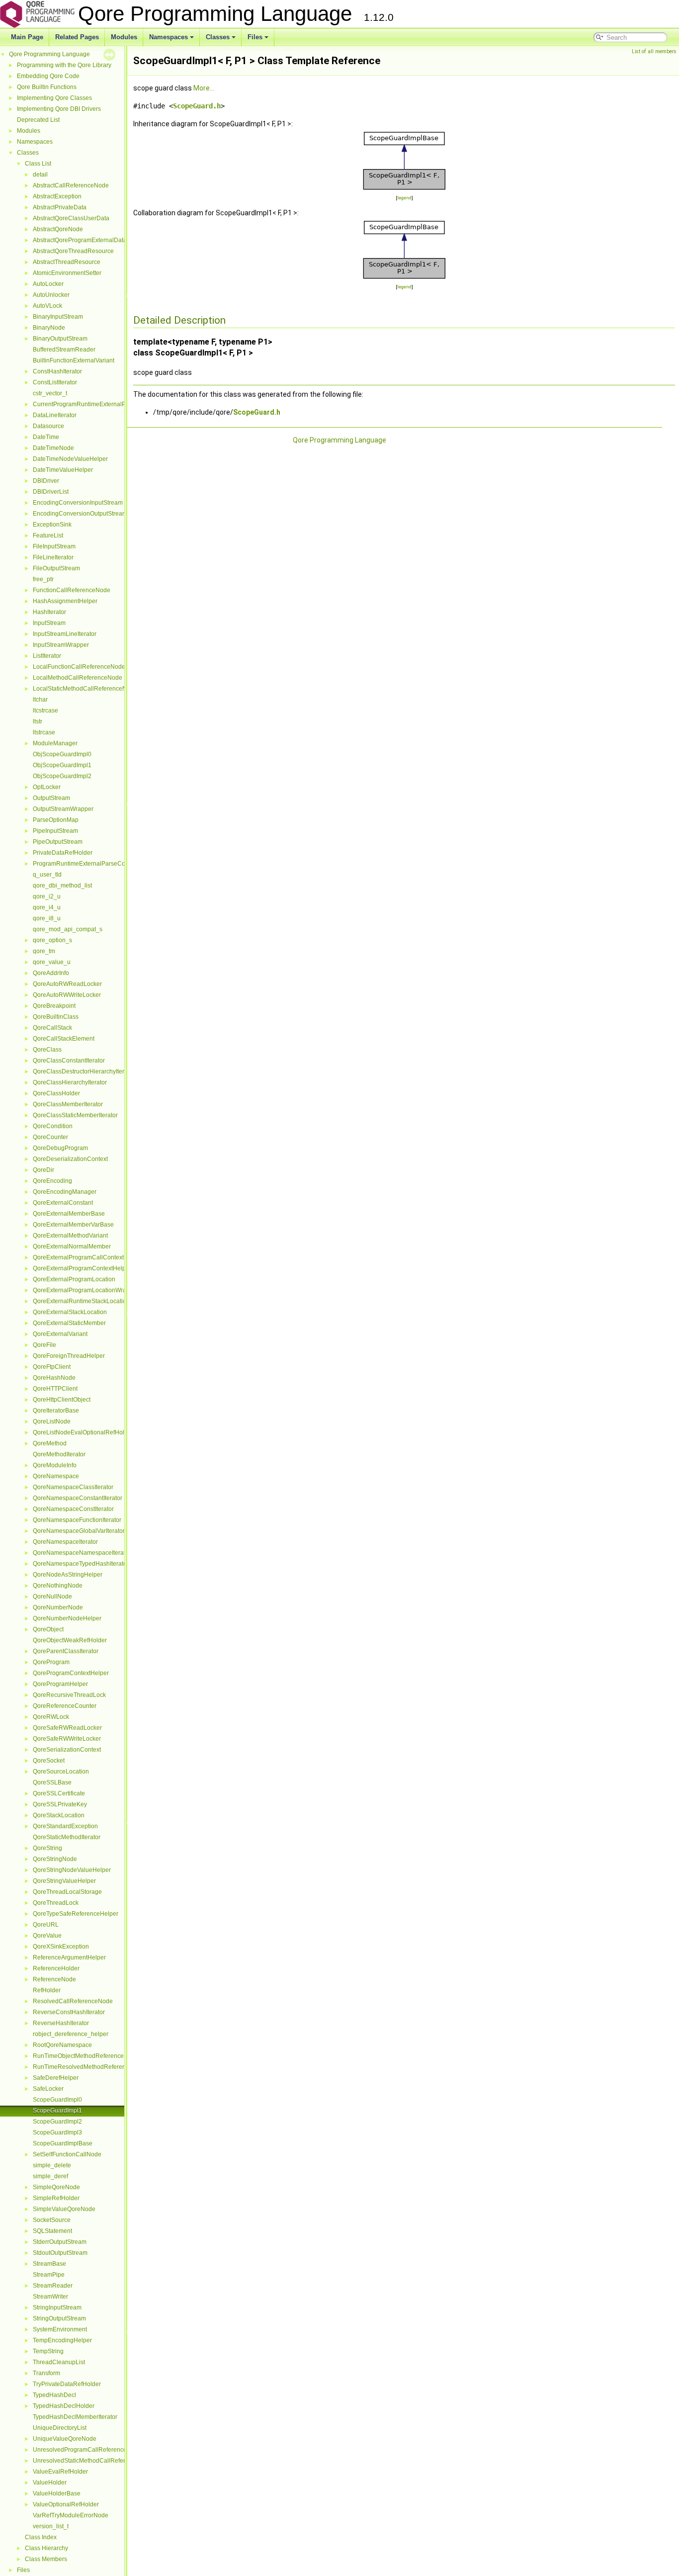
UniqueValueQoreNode (65, 2439)
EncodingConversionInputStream (78, 503)
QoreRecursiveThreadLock (69, 1695)
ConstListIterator (55, 382)
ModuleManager (55, 743)
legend (404, 198)
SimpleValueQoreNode (64, 2209)
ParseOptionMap (56, 820)
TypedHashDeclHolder (64, 2406)
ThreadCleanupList (59, 2362)
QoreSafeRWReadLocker (67, 1728)
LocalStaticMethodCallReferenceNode (85, 689)
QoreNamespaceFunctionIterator (77, 1520)
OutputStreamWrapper (63, 809)
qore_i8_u (47, 918)
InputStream (49, 623)
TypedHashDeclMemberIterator (75, 2417)
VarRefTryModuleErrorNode (71, 2515)
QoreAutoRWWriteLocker (67, 995)
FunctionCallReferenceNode (72, 590)
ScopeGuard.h (197, 106)
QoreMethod (50, 1443)
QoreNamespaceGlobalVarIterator (79, 1531)
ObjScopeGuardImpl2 (62, 776)
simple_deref (50, 2176)
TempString (48, 2351)
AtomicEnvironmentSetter (67, 273)
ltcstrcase (45, 711)
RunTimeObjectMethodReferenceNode (86, 2056)
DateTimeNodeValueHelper (70, 459)
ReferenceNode (54, 1979)
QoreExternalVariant (60, 1334)
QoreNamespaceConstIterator (73, 1509)
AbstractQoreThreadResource (73, 251)
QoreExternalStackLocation (70, 1312)
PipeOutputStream (58, 842)
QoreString (47, 1848)
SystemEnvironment (60, 2329)
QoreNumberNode (58, 1607)
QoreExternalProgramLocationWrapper (86, 1290)
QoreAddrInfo (51, 973)
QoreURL (46, 1925)
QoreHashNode (54, 1378)
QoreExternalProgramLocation (74, 1279)
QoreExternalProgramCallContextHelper (87, 1257)
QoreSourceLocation (61, 1772)
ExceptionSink (52, 525)
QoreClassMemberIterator (68, 1104)
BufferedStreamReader (64, 350)
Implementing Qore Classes (54, 98)
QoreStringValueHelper (64, 1881)
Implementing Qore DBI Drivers (59, 109)
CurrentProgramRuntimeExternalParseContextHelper (105, 404)
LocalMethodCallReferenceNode (78, 678)
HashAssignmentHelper (65, 601)
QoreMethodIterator (59, 1454)
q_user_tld (47, 875)
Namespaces (169, 37)
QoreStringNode (55, 1859)
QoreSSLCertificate (59, 1793)
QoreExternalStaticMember (69, 1323)
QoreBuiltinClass (56, 1017)
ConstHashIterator (57, 371)
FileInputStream (54, 546)
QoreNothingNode (58, 1586)
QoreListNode (52, 1421)
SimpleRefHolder (56, 2198)
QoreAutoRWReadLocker (67, 984)
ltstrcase (44, 732)
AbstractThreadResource (67, 262)
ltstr (38, 721)
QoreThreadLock (56, 1903)
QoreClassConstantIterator (69, 1061)
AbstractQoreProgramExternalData (80, 240)
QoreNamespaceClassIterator (73, 1487)
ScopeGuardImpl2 (57, 2122)
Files (255, 37)
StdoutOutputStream (60, 2253)
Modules (124, 37)
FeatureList (48, 535)
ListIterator (47, 656)
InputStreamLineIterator (65, 634)
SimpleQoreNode (56, 2187)
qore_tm (44, 951)
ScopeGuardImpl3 (57, 2132)
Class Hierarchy (46, 2548)
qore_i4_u (47, 907)
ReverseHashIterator (61, 2023)
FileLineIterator (53, 557)
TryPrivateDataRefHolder (67, 2384)
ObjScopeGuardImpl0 (62, 754)
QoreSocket (49, 1761)
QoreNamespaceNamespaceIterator (82, 1553)
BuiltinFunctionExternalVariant (74, 360)
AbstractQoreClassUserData (71, 218)
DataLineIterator (55, 415)
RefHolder (47, 1990)
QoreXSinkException (61, 1947)
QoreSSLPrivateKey (60, 1804)
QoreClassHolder (56, 1093)
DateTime (46, 437)
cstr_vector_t (50, 393)
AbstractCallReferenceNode (71, 185)
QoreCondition (53, 1126)
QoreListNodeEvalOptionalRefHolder (83, 1432)
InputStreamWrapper (61, 645)
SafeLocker (48, 2089)
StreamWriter (50, 2297)
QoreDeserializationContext (70, 1159)
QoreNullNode (52, 1597)
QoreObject (48, 1629)
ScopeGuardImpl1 (57, 2111)
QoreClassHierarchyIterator (70, 1082)
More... (204, 88)
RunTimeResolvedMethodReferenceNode (90, 2067)
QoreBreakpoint (54, 1006)
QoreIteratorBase (56, 1411)
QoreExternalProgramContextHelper (82, 1268)
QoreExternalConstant (63, 1203)
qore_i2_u (47, 896)
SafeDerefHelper (56, 2078)
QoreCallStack (52, 1028)
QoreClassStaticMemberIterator (75, 1115)
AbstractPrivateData (60, 207)
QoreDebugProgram (60, 1148)
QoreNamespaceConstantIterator (78, 1498)
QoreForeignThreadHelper (69, 1356)
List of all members (654, 51)
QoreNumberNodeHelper (67, 1618)
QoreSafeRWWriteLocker (67, 1739)
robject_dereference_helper (71, 2034)
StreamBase (49, 2264)
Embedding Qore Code (48, 76)
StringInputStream (57, 2308)
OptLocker (47, 787)
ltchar (40, 700)
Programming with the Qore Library (64, 65)
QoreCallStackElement (64, 1039)
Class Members (46, 2559)
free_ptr (43, 579)
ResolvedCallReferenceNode (73, 2001)
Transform (46, 2373)
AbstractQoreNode (58, 229)
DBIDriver (46, 481)
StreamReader (53, 2286)
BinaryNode (49, 328)
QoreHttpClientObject (62, 1400)
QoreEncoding (52, 1181)
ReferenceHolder (56, 1968)
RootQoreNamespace (62, 2045)
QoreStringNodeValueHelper (72, 1870)
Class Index (41, 2537)
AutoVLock (47, 306)
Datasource (48, 426)
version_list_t (51, 2526)
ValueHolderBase (57, 2493)
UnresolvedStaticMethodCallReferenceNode (93, 2461)
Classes (218, 37)
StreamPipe (49, 2275)
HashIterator (49, 612)
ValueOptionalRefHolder (66, 2504)
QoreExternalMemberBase (69, 1214)
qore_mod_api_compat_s (68, 929)
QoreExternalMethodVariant (70, 1236)
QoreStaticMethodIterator (67, 1837)
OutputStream (51, 798)
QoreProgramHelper (60, 1684)
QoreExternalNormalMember (72, 1246)
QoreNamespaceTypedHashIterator (81, 1564)
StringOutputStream (59, 2318)
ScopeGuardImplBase (63, 2143)
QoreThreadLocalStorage (67, 1892)
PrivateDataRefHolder (63, 853)
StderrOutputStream (60, 2242)
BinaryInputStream (58, 317)
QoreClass (47, 1050)
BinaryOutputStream (60, 339)
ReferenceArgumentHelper (69, 1957)
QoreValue (47, 1936)
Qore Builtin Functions (47, 87)
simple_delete (52, 2165)
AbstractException (57, 196)
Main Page (27, 37)
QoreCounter (50, 1137)
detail (40, 175)
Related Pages (77, 37)
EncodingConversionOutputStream (80, 514)
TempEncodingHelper (62, 2340)
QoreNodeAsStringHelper (68, 1575)
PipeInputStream (55, 831)
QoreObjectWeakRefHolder (70, 1640)
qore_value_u (52, 962)
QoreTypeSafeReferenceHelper (76, 1914)
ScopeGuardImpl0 (57, 2100)
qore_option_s (52, 940)
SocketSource (52, 2220)
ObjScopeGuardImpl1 (62, 765)
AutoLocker (48, 284)
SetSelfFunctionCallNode (67, 2154)
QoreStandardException (65, 1826)
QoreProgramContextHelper (71, 1673)
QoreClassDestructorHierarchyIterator (84, 1071)
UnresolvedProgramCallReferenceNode (87, 2450)
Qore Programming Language (49, 54)
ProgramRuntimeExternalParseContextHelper (95, 864)
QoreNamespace (56, 1476)
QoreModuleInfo (55, 1465)
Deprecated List (38, 120)
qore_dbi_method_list (62, 886)
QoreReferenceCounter (65, 1706)
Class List (38, 164)
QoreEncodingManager (65, 1192)
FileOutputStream (56, 568)
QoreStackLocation (59, 1815)
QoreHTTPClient (55, 1389)
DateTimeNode (53, 448)
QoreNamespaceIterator (65, 1542)
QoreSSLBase (52, 1782)
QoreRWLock (51, 1717)
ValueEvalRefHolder (60, 2472)
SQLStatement (52, 2231)
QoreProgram (51, 1662)
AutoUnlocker (51, 295)
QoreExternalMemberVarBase (73, 1225)
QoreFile (44, 1345)
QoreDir (43, 1170)
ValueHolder (50, 2483)
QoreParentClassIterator (66, 1651)
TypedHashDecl (54, 2395)
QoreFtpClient (52, 1367)
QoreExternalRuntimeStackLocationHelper (90, 1301)
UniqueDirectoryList (60, 2428)
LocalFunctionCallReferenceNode (79, 667)
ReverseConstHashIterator (69, 2012)
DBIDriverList (51, 492)
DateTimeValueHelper (63, 470)
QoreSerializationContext (67, 1750)
